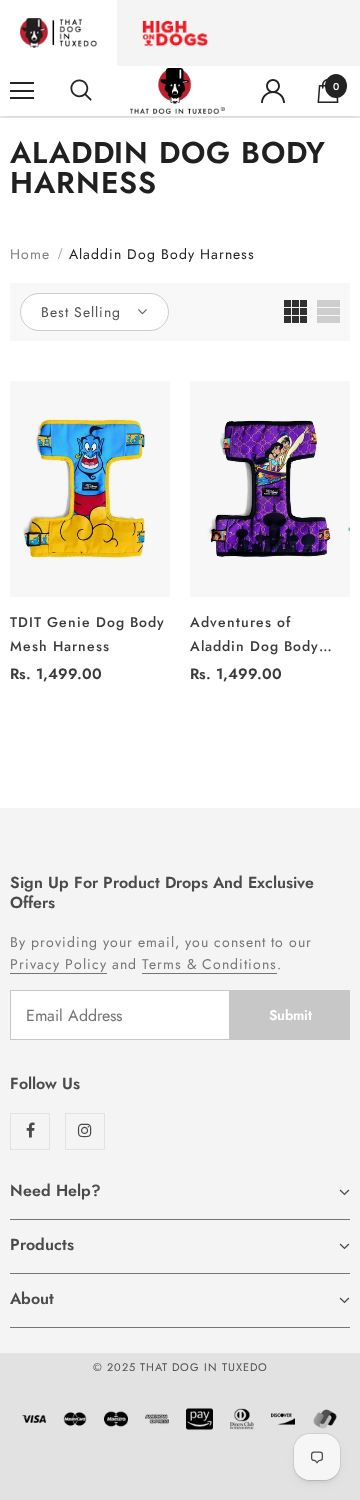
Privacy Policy (58, 964)
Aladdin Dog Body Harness (162, 254)
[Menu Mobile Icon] (22, 91)
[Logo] (177, 90)
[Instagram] (85, 1131)
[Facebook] (30, 1131)
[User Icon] (273, 91)
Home (30, 254)
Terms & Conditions (209, 964)
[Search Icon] (81, 91)
